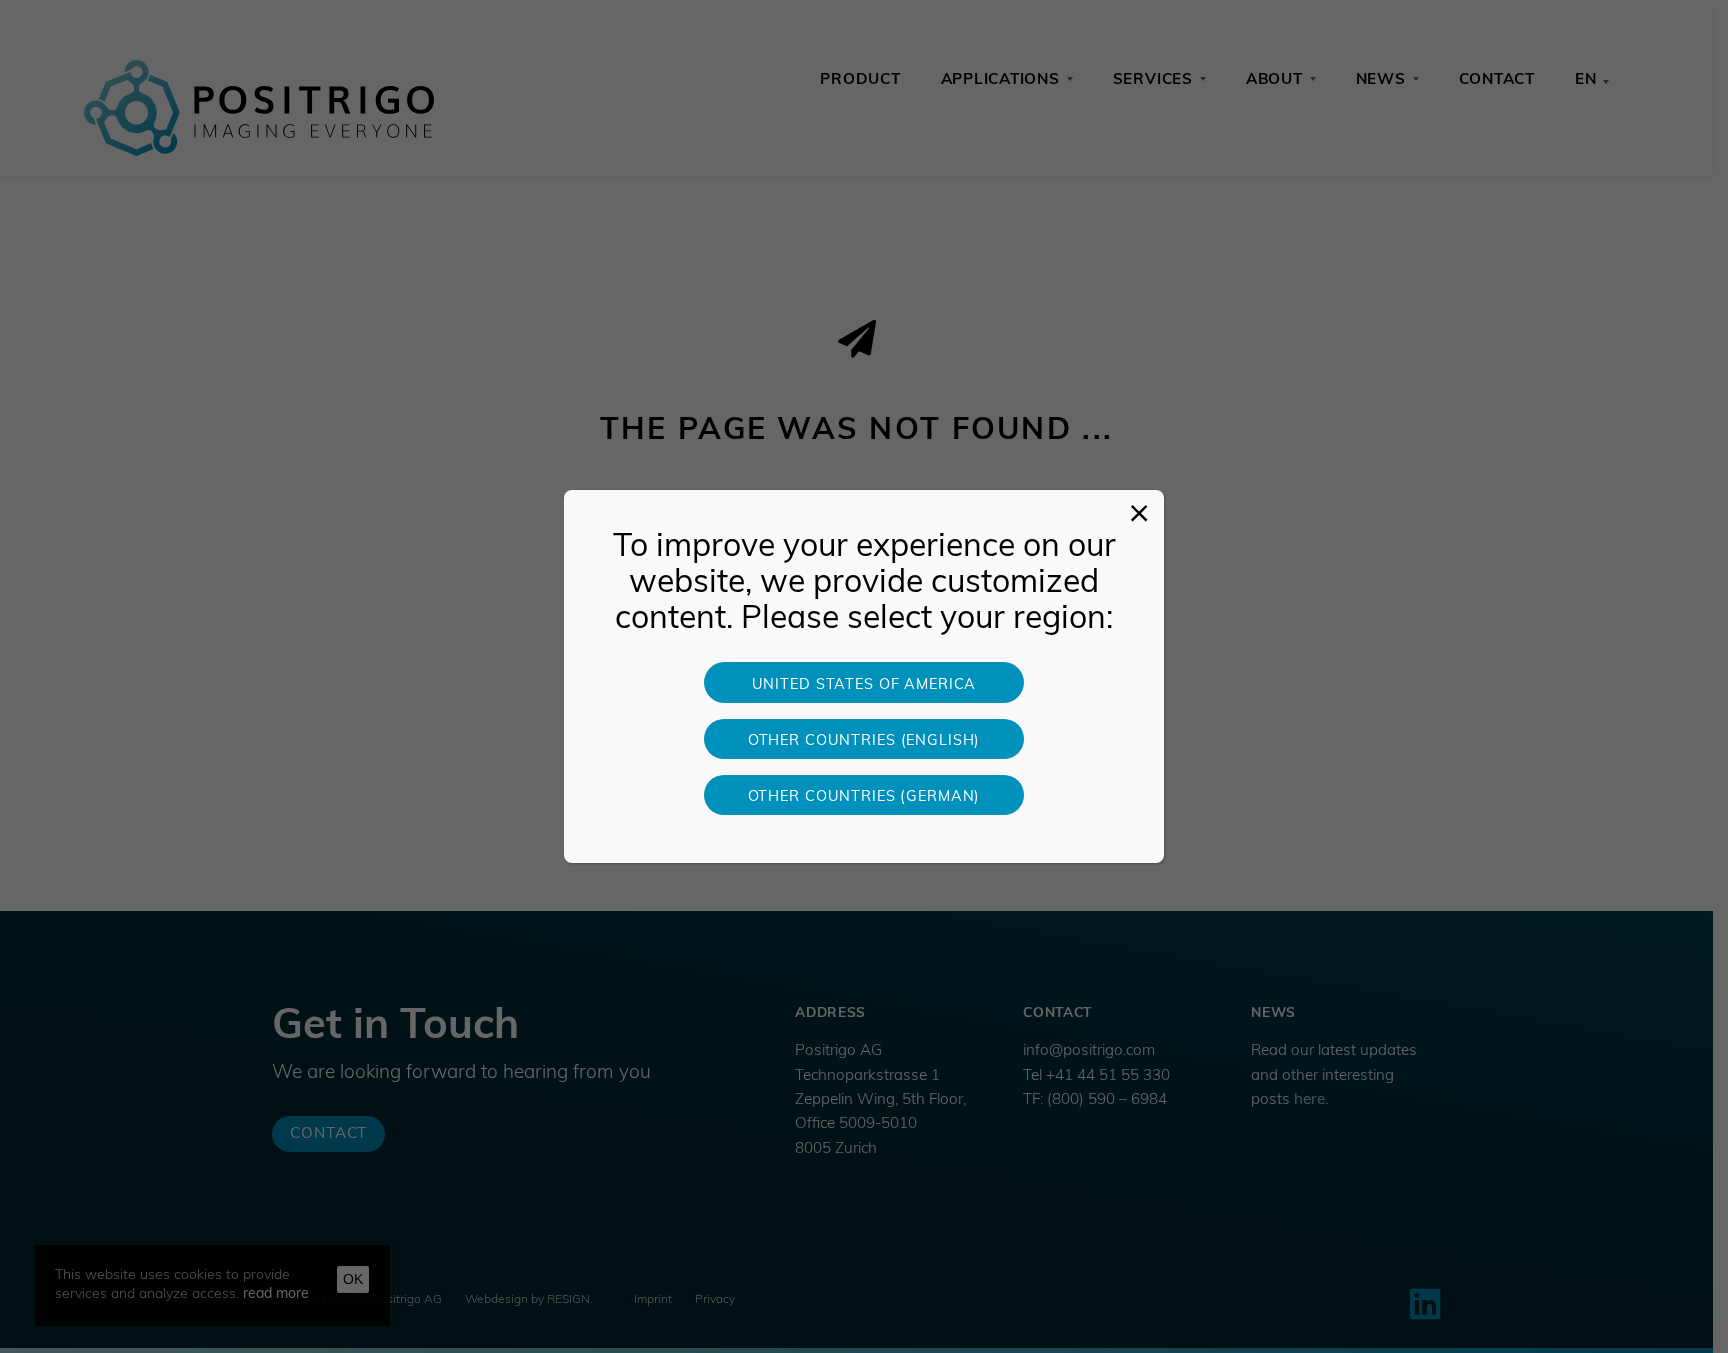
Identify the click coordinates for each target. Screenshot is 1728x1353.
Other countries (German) (864, 797)
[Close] (1139, 515)
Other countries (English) (864, 741)
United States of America (864, 685)
